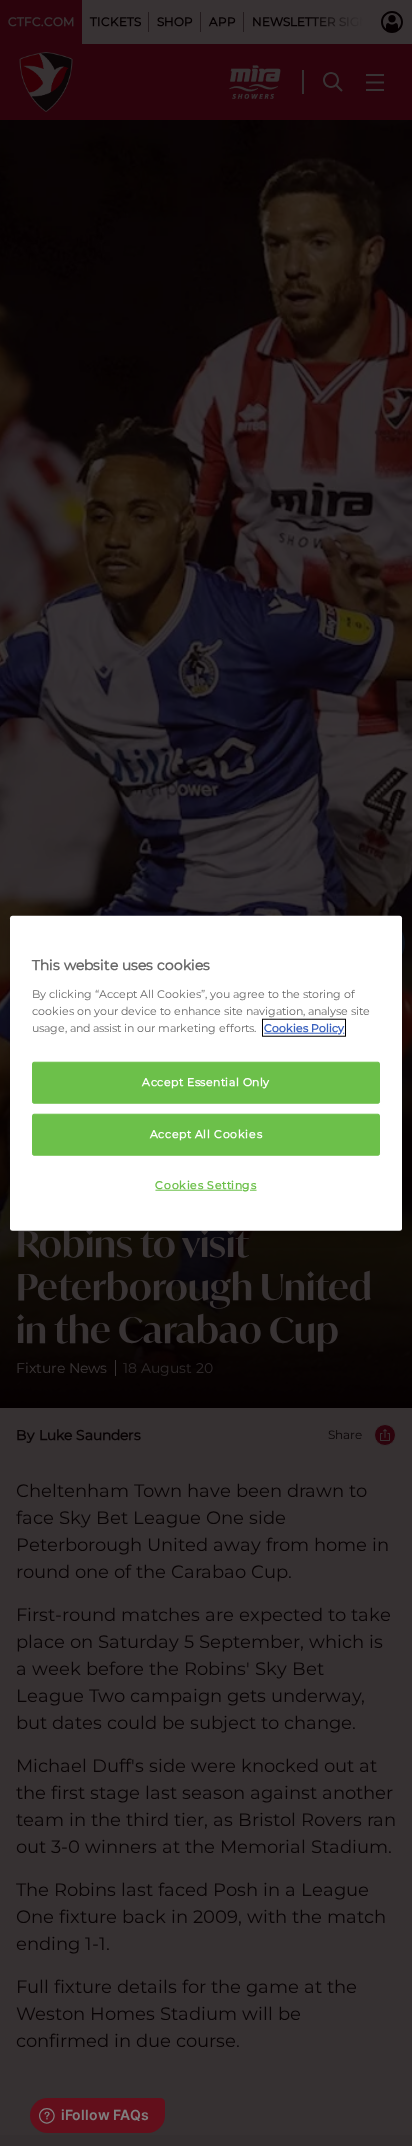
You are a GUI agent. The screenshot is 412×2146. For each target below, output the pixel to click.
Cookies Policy (304, 1027)
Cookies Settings (205, 1184)
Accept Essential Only (206, 1082)
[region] (205, 1073)
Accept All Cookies (206, 1133)
